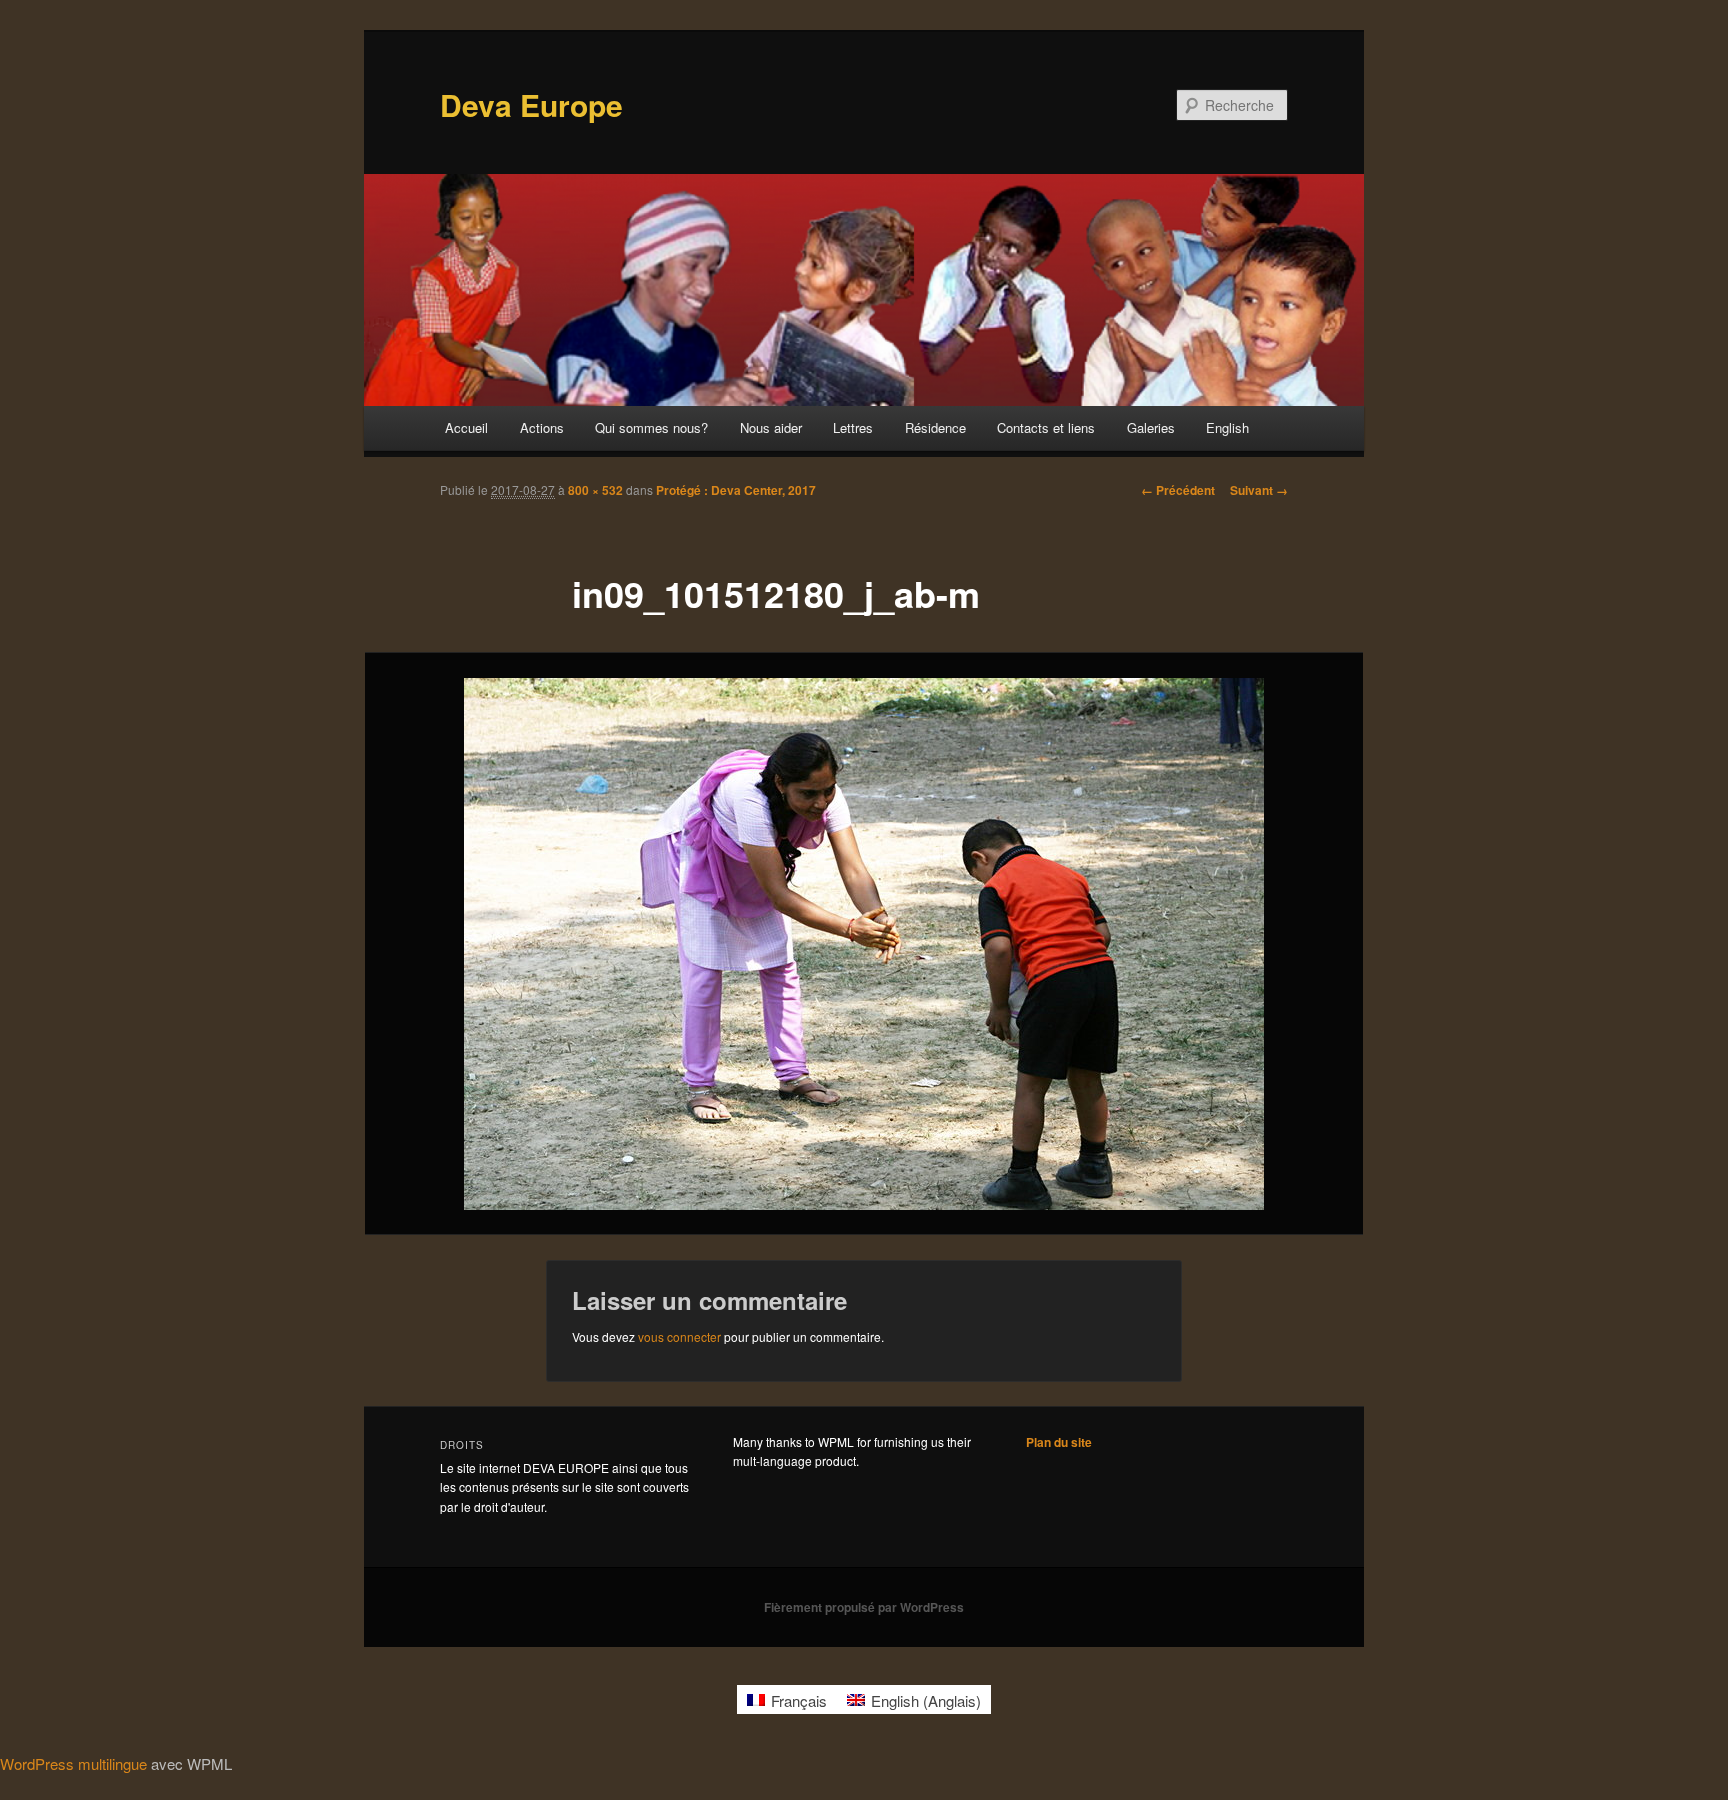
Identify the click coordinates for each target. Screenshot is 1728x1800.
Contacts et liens (1046, 427)
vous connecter (679, 1336)
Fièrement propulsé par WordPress (864, 1607)
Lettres (853, 427)
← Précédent (1178, 490)
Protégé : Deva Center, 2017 (736, 490)
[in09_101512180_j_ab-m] (864, 944)
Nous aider (771, 427)
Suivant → (1259, 490)
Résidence (935, 427)
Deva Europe (531, 104)
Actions (542, 427)
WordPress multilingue (73, 1763)
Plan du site (1059, 1442)
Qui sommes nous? (651, 427)
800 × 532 (595, 490)
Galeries (1151, 427)
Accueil (466, 427)
